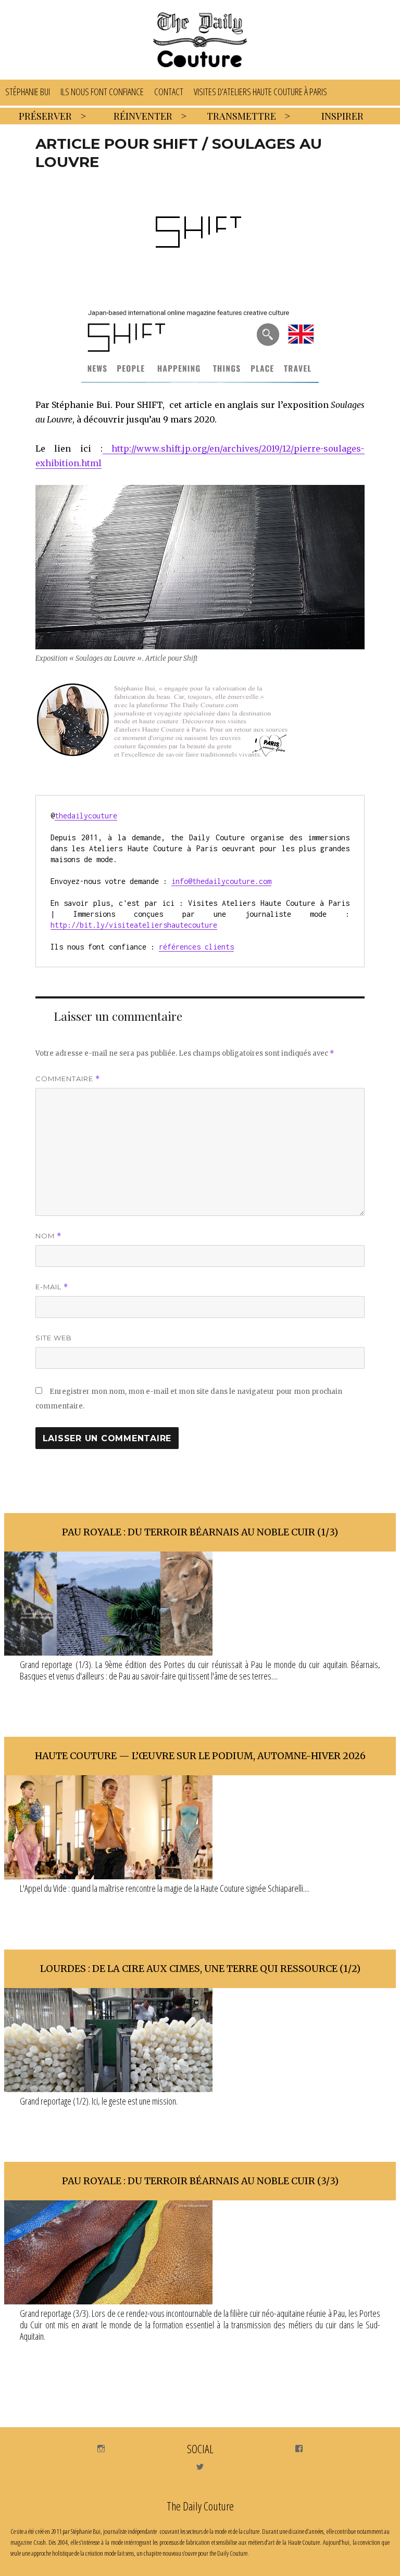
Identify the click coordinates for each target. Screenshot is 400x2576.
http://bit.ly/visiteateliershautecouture (134, 925)
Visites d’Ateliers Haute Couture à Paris (260, 92)
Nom (48, 1236)
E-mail (52, 1287)
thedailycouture (86, 816)
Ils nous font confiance (102, 92)
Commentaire (68, 1079)
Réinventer (143, 116)
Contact (169, 92)
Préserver (45, 116)
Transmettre (241, 116)
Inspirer (342, 116)
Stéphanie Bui (28, 92)
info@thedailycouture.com (221, 881)
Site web (54, 1338)
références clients (196, 947)
